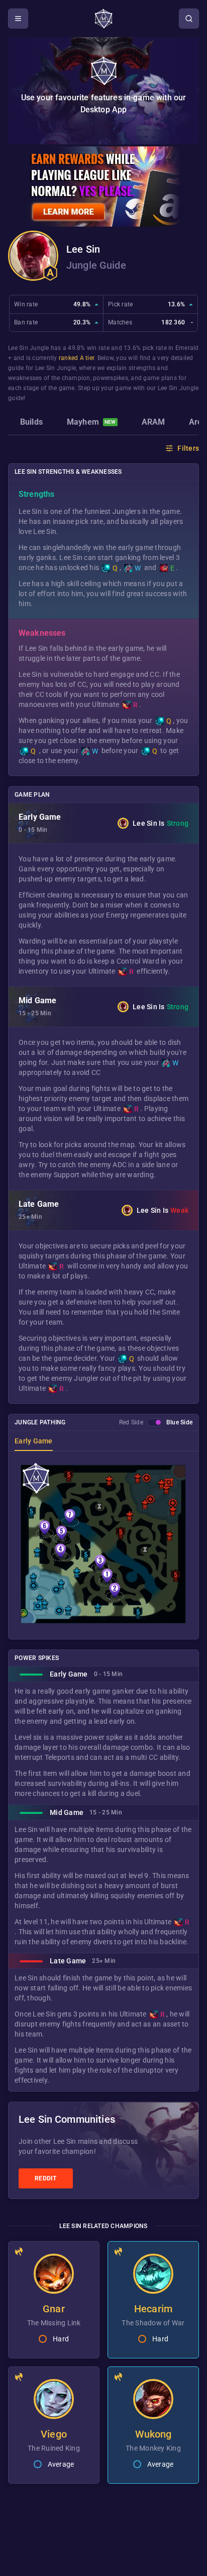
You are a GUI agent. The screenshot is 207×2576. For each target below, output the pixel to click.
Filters (188, 448)
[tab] (31, 423)
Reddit (46, 2178)
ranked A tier (76, 358)
